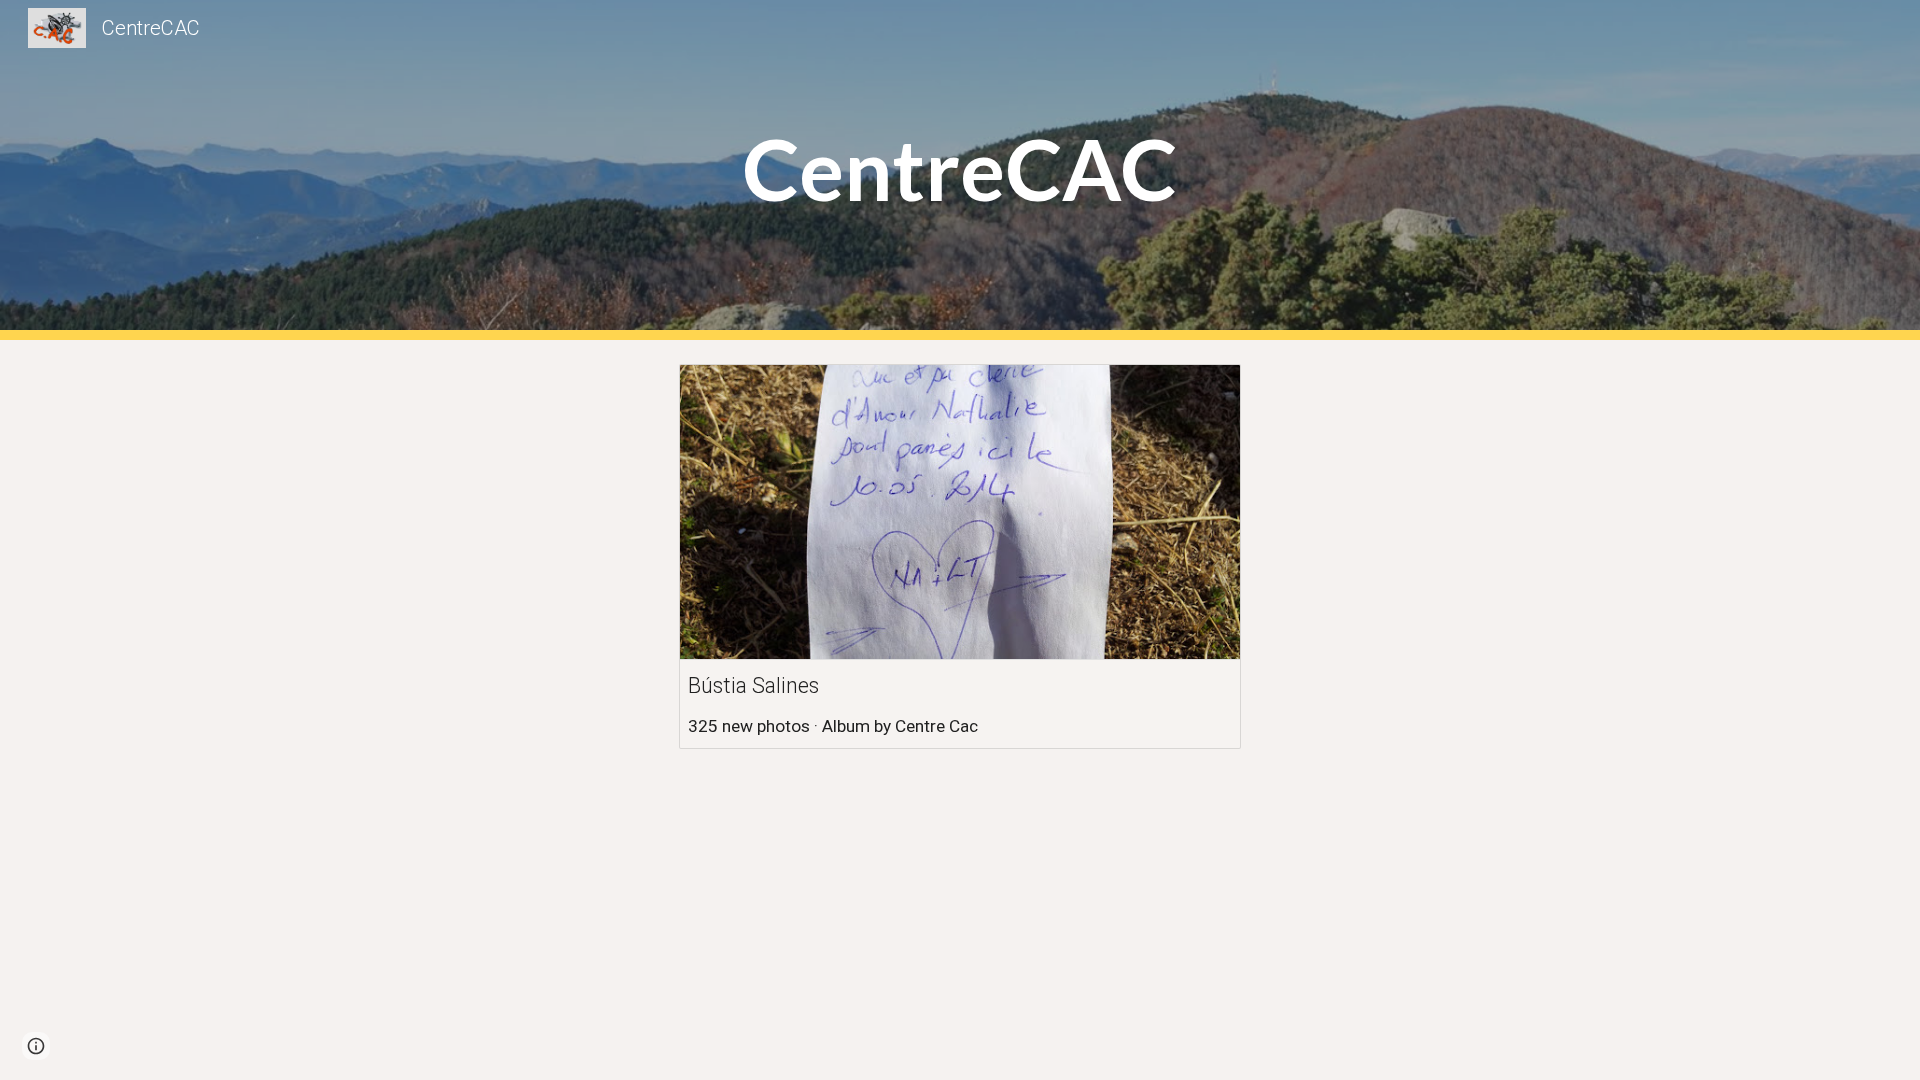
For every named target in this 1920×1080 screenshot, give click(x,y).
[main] (960, 170)
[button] (36, 1046)
